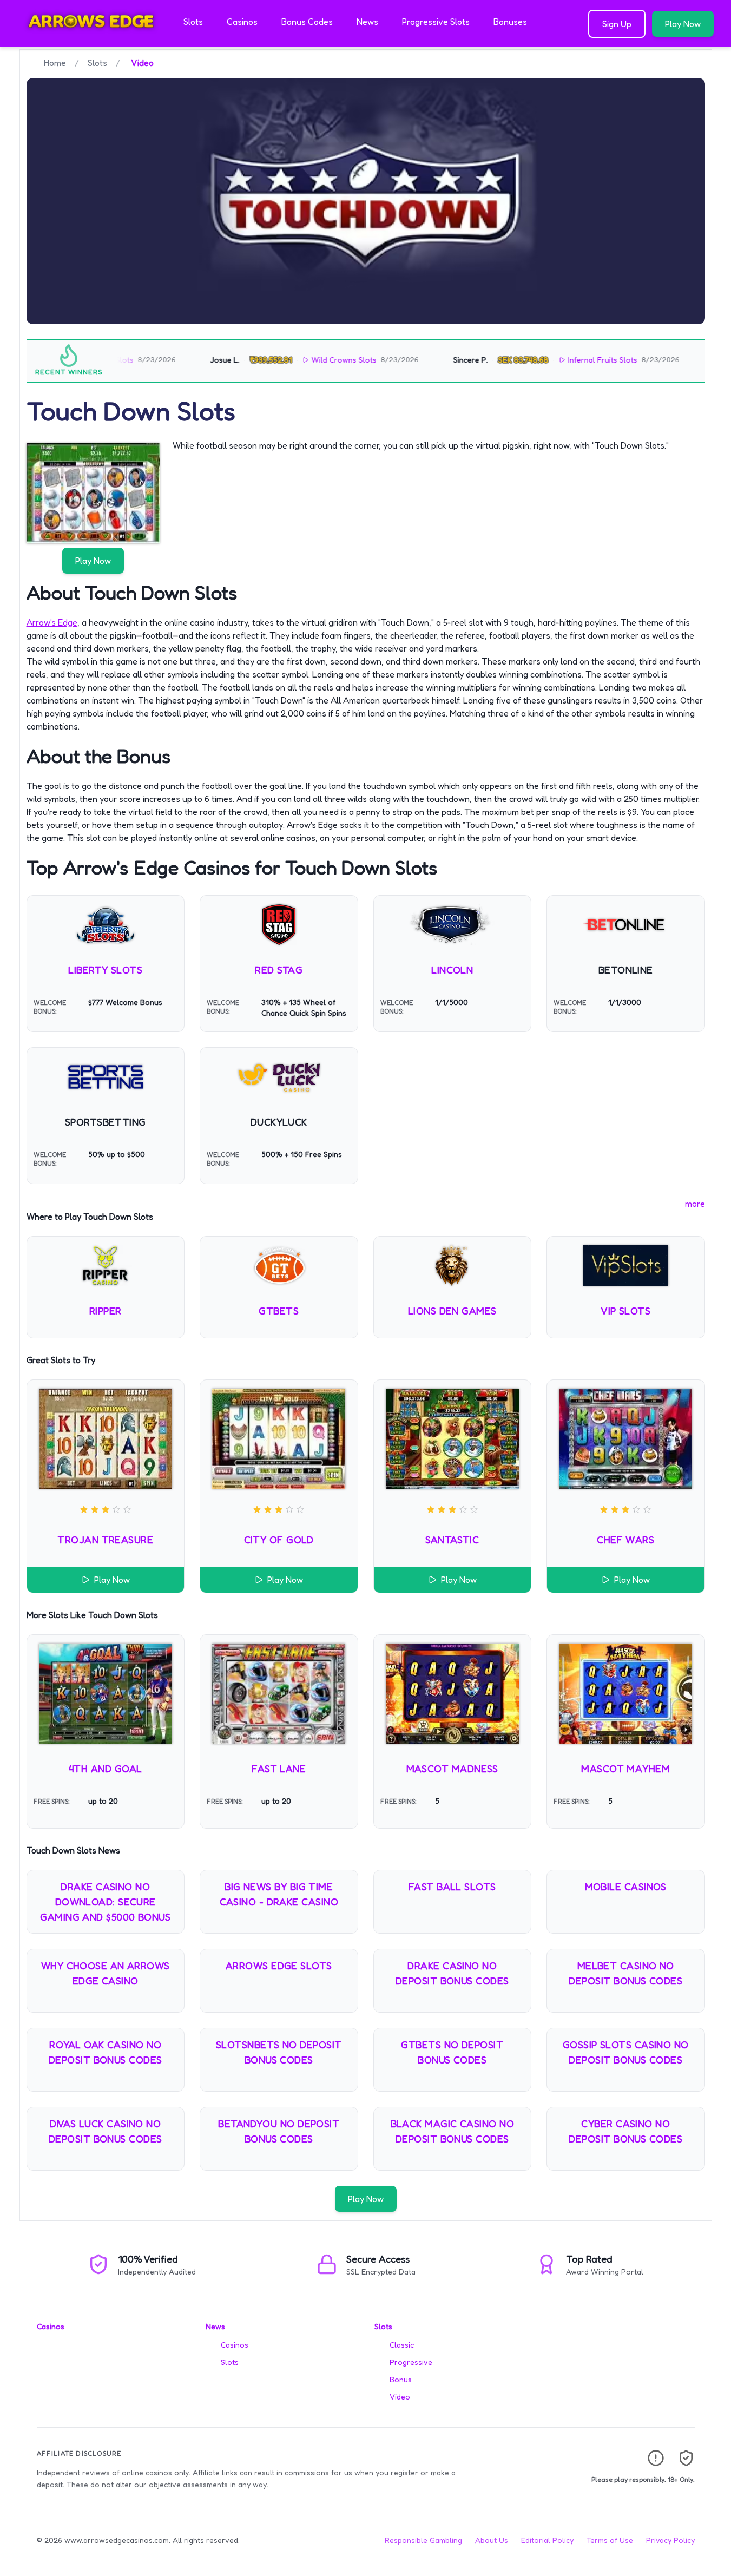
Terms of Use (610, 2540)
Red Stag (279, 970)
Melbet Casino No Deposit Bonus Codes (625, 1973)
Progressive (411, 2362)
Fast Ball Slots (452, 1887)
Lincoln (452, 970)
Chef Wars (625, 1540)
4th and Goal (105, 1769)
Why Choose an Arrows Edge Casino (106, 1973)
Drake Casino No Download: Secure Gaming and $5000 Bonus (105, 1902)
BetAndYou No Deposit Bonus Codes (279, 2131)
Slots (193, 22)
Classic (402, 2345)
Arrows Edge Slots (279, 1966)
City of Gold (279, 1540)
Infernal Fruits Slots (556, 360)
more (695, 1204)
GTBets (279, 1311)
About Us (492, 2540)
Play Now (683, 24)
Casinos (242, 22)
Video (400, 2397)
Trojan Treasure (105, 1540)
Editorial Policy (547, 2540)
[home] (90, 40)
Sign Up (617, 24)
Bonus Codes (307, 22)
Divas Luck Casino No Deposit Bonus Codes (106, 2131)
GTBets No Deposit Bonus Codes (452, 2052)
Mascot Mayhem (625, 1769)
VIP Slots (625, 1311)
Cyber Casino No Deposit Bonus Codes (625, 2131)
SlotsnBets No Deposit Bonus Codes (279, 2052)
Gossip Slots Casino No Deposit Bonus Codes (626, 2052)
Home (55, 63)
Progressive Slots (436, 22)
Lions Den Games (452, 1311)
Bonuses (510, 22)
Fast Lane (279, 1769)
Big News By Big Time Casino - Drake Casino (279, 1894)
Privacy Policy (670, 2540)
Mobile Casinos (626, 1887)
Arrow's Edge (52, 622)
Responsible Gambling (423, 2540)
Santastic (452, 1540)
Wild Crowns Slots (298, 360)
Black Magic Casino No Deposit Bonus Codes (452, 2131)
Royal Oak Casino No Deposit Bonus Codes (106, 2052)
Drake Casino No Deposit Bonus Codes (452, 1973)
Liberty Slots (105, 970)
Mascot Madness (452, 1769)
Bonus (401, 2379)
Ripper (106, 1311)
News (367, 22)
